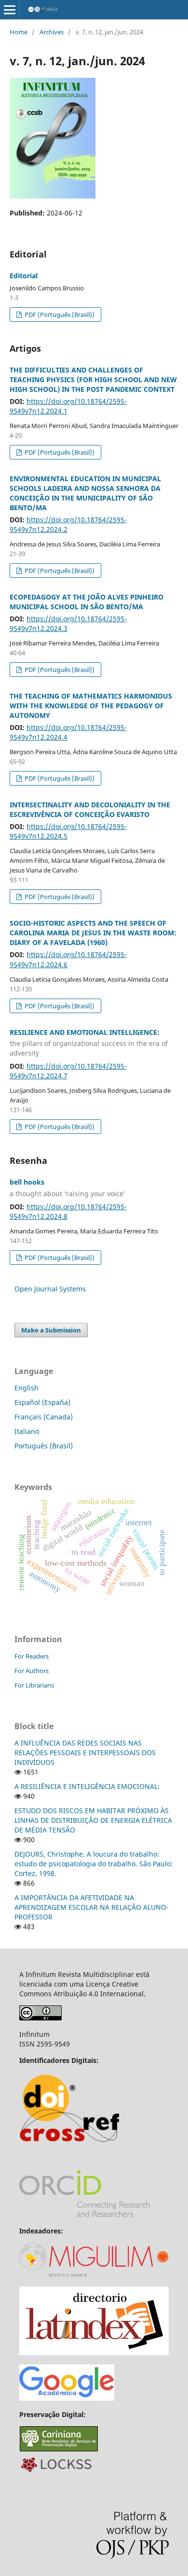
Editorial (24, 276)
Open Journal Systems (50, 1289)
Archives (52, 32)
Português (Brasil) (44, 1446)
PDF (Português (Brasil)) (59, 315)
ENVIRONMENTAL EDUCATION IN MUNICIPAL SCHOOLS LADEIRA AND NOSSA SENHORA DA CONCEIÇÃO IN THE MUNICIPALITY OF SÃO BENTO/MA (85, 493)
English (27, 1388)
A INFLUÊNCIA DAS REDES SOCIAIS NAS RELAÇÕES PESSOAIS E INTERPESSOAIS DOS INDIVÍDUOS (85, 1753)
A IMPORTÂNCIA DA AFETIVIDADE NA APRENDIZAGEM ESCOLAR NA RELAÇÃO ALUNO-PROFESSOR (92, 1907)
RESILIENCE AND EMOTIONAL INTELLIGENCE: (89, 1043)
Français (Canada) (44, 1417)
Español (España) (42, 1402)
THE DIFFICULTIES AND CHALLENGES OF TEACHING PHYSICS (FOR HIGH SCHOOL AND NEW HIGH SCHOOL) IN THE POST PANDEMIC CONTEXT (93, 379)
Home (19, 32)
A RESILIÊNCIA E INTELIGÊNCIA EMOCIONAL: (87, 1786)
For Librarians (34, 1685)
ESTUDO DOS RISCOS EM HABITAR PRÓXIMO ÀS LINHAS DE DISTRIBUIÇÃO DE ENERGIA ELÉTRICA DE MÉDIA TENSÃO (93, 1820)
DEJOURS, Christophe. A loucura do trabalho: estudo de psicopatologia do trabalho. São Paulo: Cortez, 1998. (94, 1864)
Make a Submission (51, 1330)
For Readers (32, 1656)
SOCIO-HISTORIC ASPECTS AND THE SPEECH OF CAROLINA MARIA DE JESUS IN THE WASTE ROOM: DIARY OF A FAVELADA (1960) (93, 933)
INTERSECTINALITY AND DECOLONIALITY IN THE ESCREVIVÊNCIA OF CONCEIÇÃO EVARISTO (90, 809)
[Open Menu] (10, 10)
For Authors (32, 1671)
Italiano (27, 1431)
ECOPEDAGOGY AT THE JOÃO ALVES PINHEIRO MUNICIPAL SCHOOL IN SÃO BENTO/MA (87, 602)
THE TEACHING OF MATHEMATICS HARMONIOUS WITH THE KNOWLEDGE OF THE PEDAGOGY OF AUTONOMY (91, 706)
